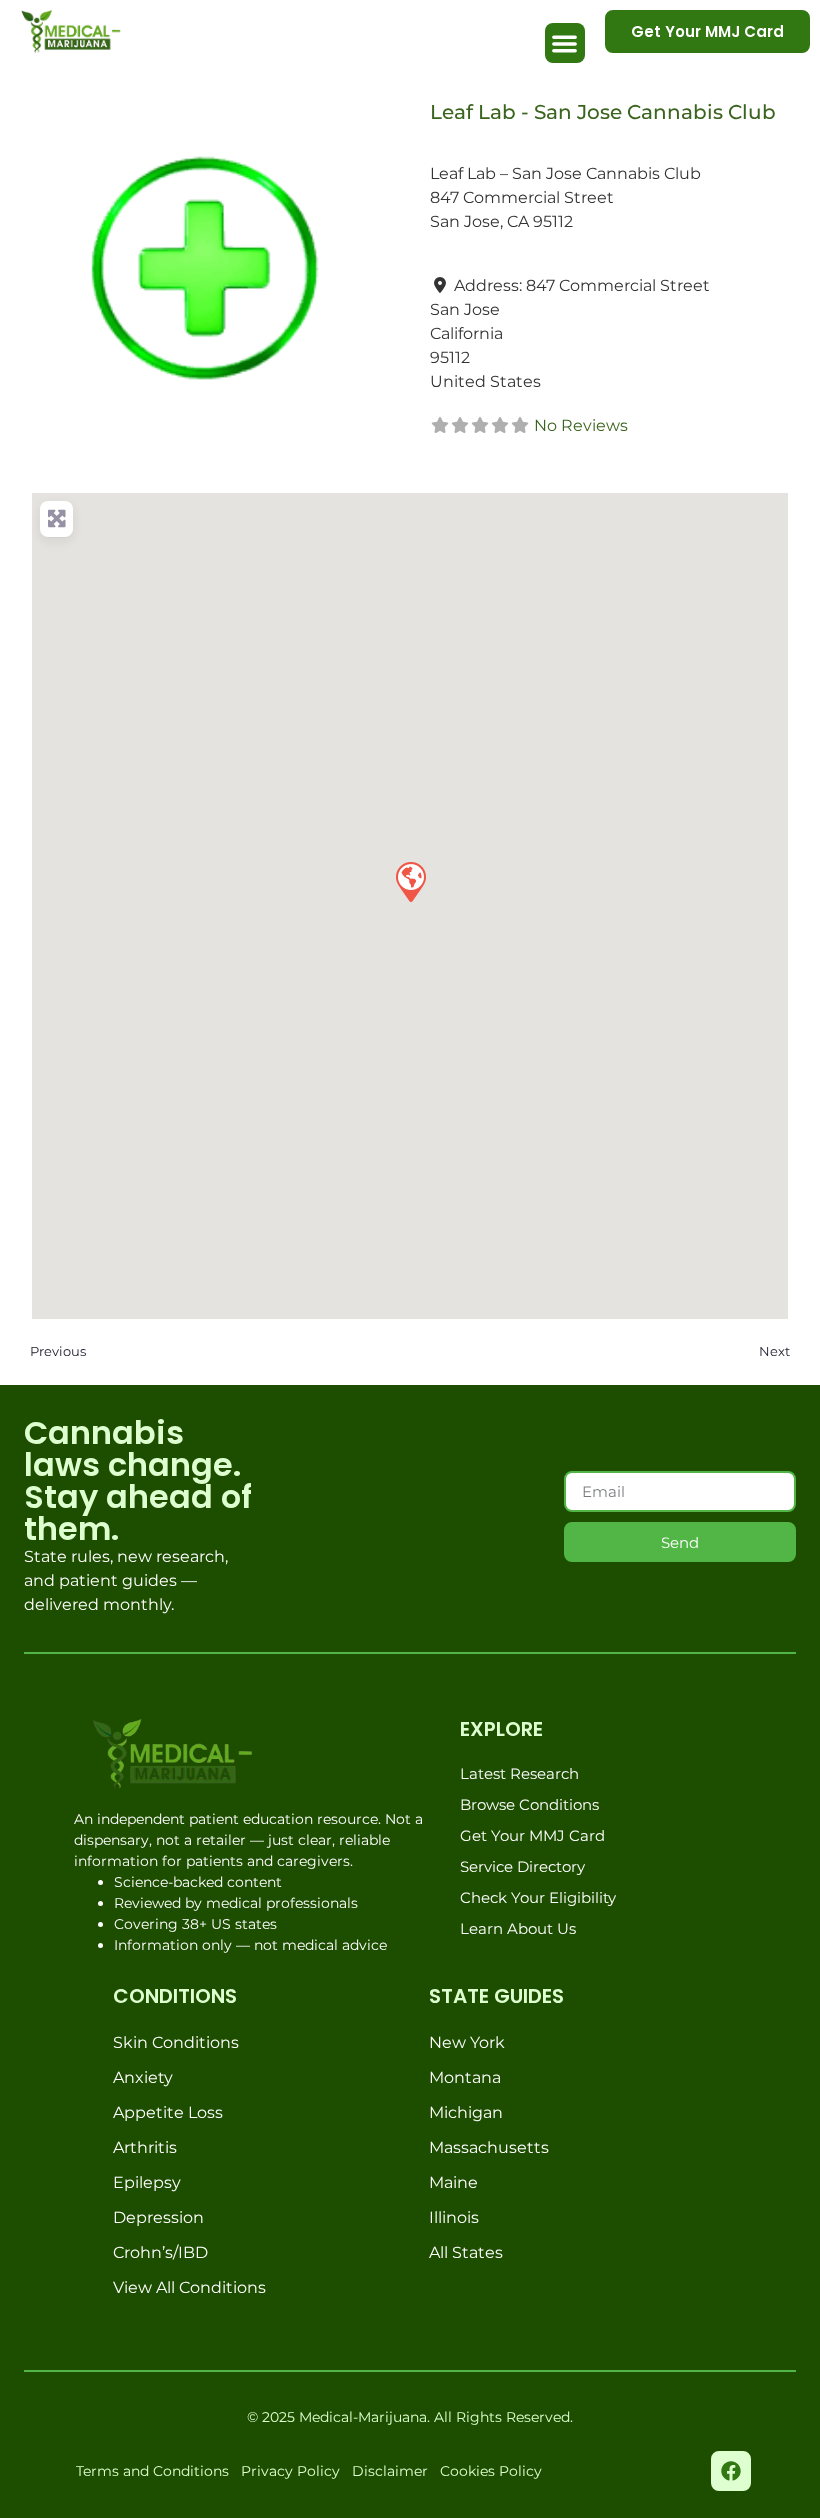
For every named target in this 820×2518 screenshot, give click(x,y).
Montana (465, 2077)
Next (774, 1351)
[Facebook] (731, 2471)
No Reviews (581, 425)
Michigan (466, 2112)
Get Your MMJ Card (532, 1835)
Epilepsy (147, 2182)
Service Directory (522, 1866)
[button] (565, 43)
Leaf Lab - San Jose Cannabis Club (603, 112)
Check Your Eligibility (538, 1897)
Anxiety (143, 2077)
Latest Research (519, 1773)
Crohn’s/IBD (160, 2252)
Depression (158, 2217)
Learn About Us (518, 1928)
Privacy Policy (290, 2471)
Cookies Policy (491, 2471)
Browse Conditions (529, 1804)
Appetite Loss (168, 2112)
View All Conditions (189, 2287)
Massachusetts (489, 2147)
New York (467, 2042)
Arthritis (145, 2147)
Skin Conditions (176, 2042)
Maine (453, 2182)
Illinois (454, 2217)
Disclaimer (390, 2471)
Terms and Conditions (152, 2471)
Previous (58, 1351)
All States (466, 2252)
